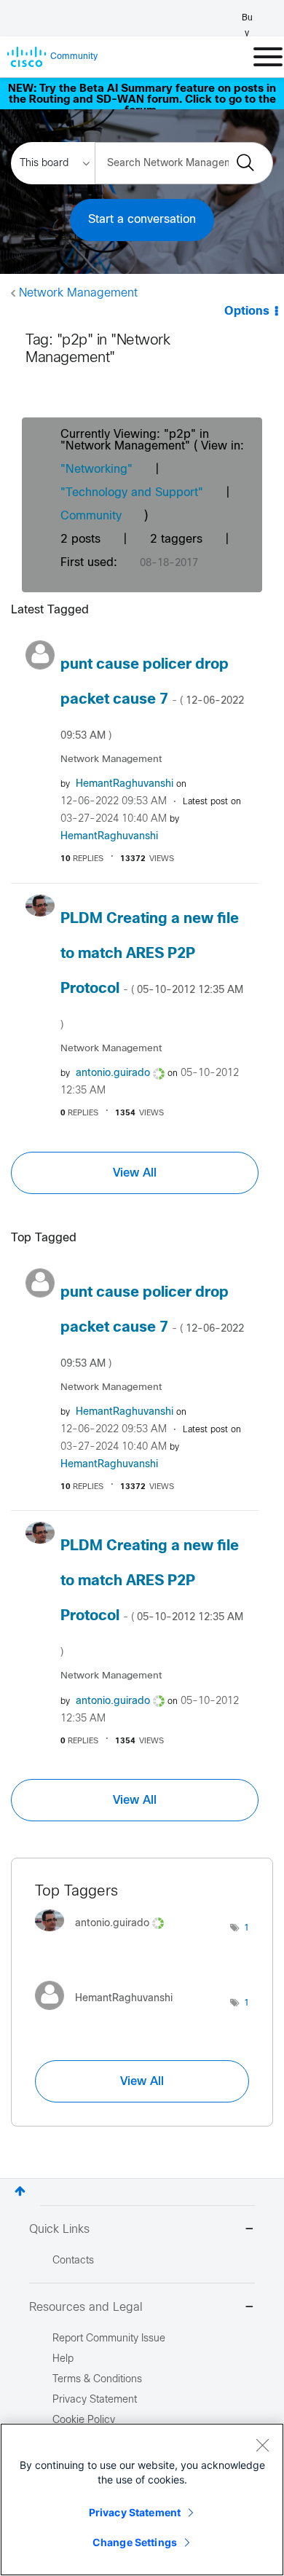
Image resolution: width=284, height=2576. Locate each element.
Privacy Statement (135, 2512)
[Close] (262, 2445)
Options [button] (247, 311)
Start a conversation (142, 220)
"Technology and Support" (132, 493)
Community (91, 516)
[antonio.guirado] (105, 1935)
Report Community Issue (109, 2339)
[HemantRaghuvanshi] (109, 2014)
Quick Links (59, 2230)
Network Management (78, 293)
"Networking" (96, 470)
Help (63, 2359)
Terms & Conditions (97, 2380)
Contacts (73, 2261)
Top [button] (20, 2191)
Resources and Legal (86, 2308)
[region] (142, 2500)
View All (135, 1173)
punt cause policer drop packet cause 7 (152, 699)
